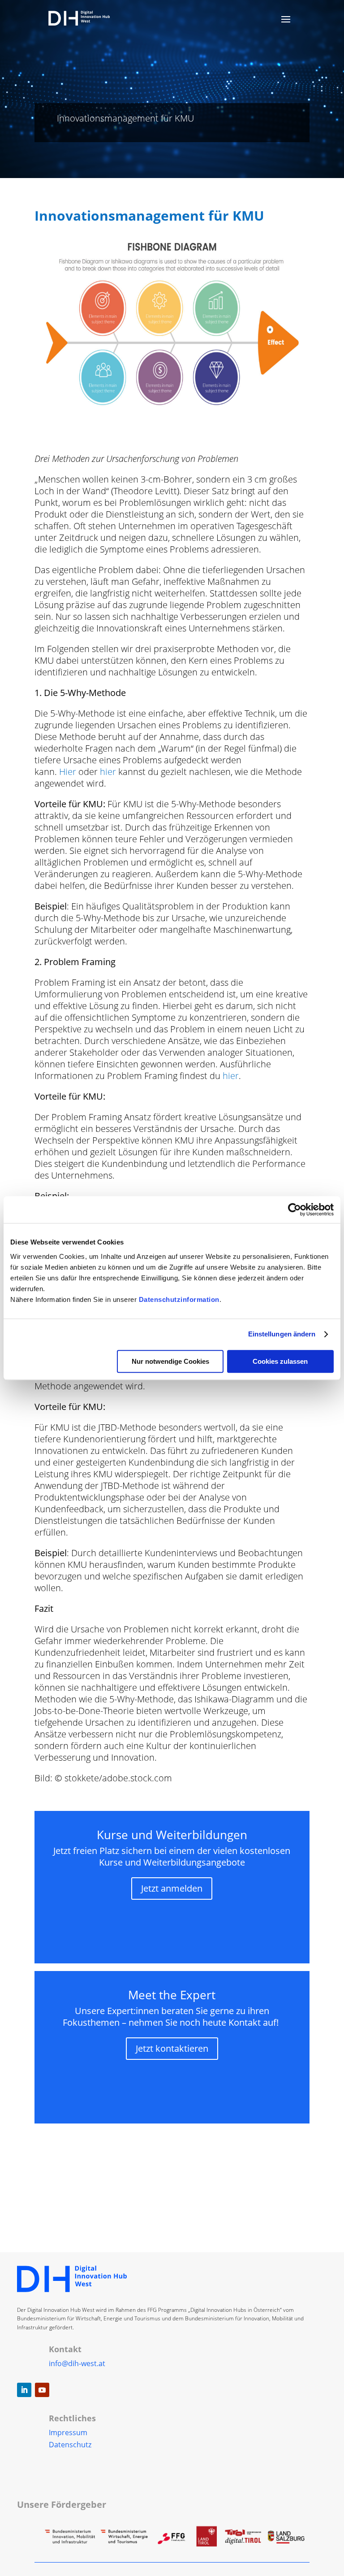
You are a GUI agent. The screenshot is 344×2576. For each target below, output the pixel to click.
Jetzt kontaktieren (172, 2048)
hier (108, 772)
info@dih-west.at (77, 2363)
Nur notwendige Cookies (170, 1361)
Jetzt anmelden (172, 1888)
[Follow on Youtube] (42, 2390)
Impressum (68, 2432)
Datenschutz (70, 2445)
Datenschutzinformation (179, 1299)
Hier (68, 772)
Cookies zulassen (280, 1361)
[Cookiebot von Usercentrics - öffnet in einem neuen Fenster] (295, 1210)
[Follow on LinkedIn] (24, 2390)
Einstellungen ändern (282, 1334)
